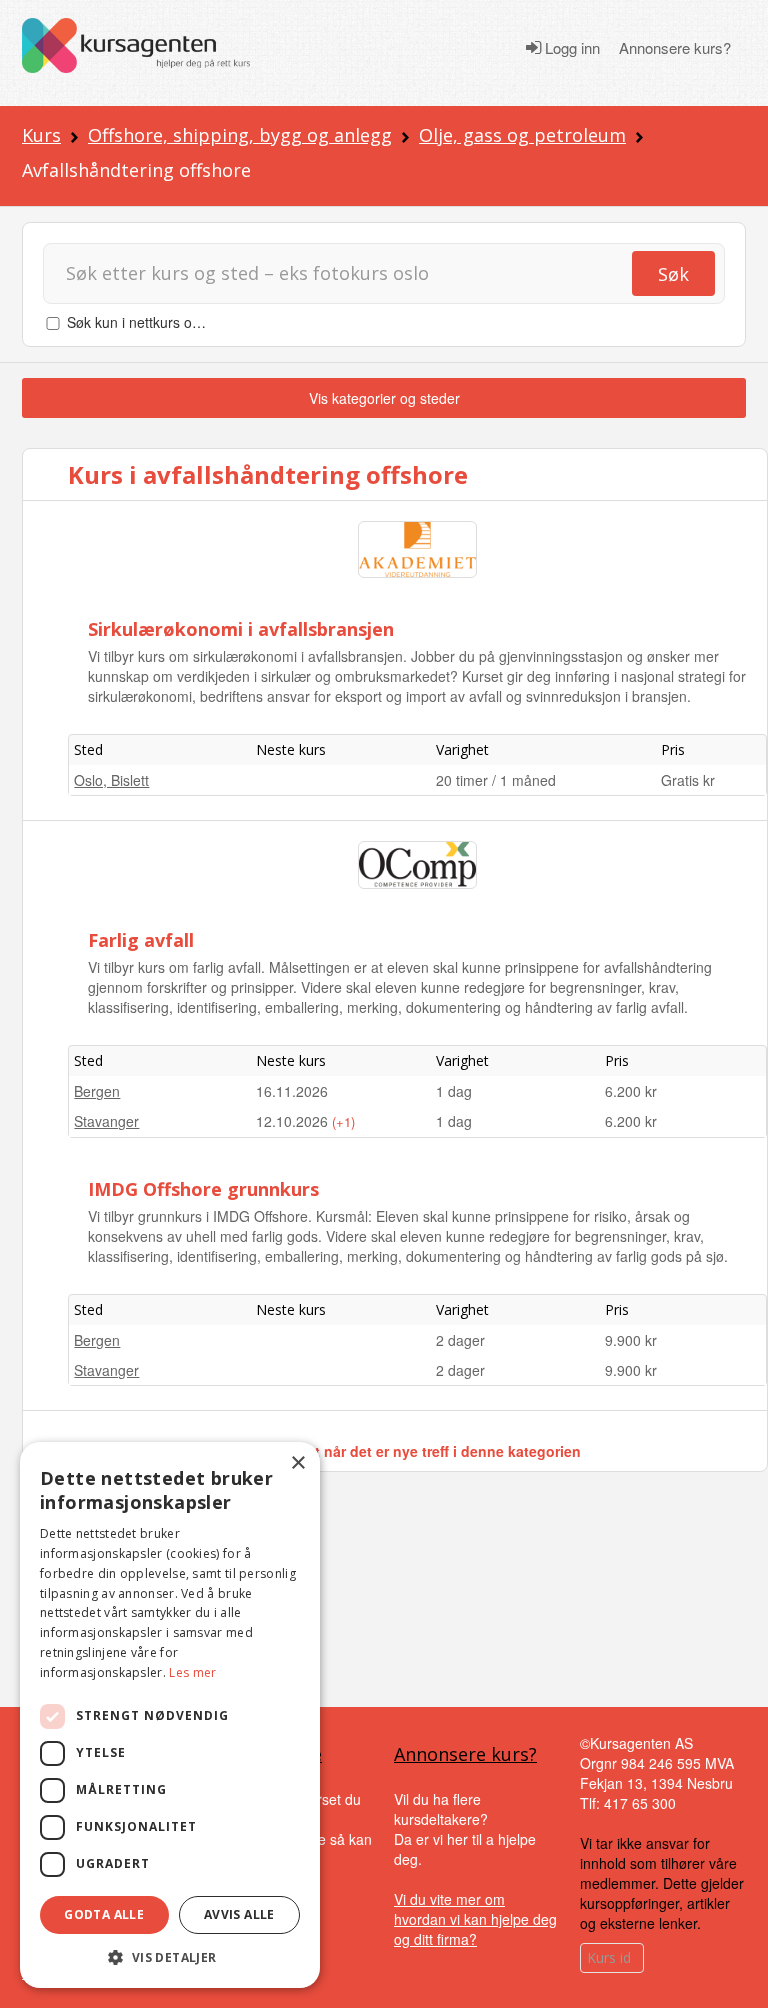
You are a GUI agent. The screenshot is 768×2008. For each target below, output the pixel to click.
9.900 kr (631, 1340)
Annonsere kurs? (675, 48)
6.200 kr (631, 1091)
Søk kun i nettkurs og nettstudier (169, 322)
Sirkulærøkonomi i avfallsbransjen (241, 629)
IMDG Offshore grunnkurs (203, 1189)
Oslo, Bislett (111, 780)
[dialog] (170, 1715)
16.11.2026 (292, 1091)
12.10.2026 (294, 1121)
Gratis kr (688, 780)
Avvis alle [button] (239, 1914)
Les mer (192, 1672)
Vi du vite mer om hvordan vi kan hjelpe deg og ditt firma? (475, 1919)
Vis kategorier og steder (384, 398)
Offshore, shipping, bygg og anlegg (240, 135)
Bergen (97, 1091)
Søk (673, 274)
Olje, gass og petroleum (522, 135)
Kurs (41, 135)
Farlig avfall (141, 940)
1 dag (454, 1091)
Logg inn (570, 48)
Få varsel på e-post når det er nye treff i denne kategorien (385, 1451)
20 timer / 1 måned (496, 780)
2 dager (460, 1340)
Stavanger (106, 1121)
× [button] (297, 1463)
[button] (170, 1957)
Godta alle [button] (104, 1914)
